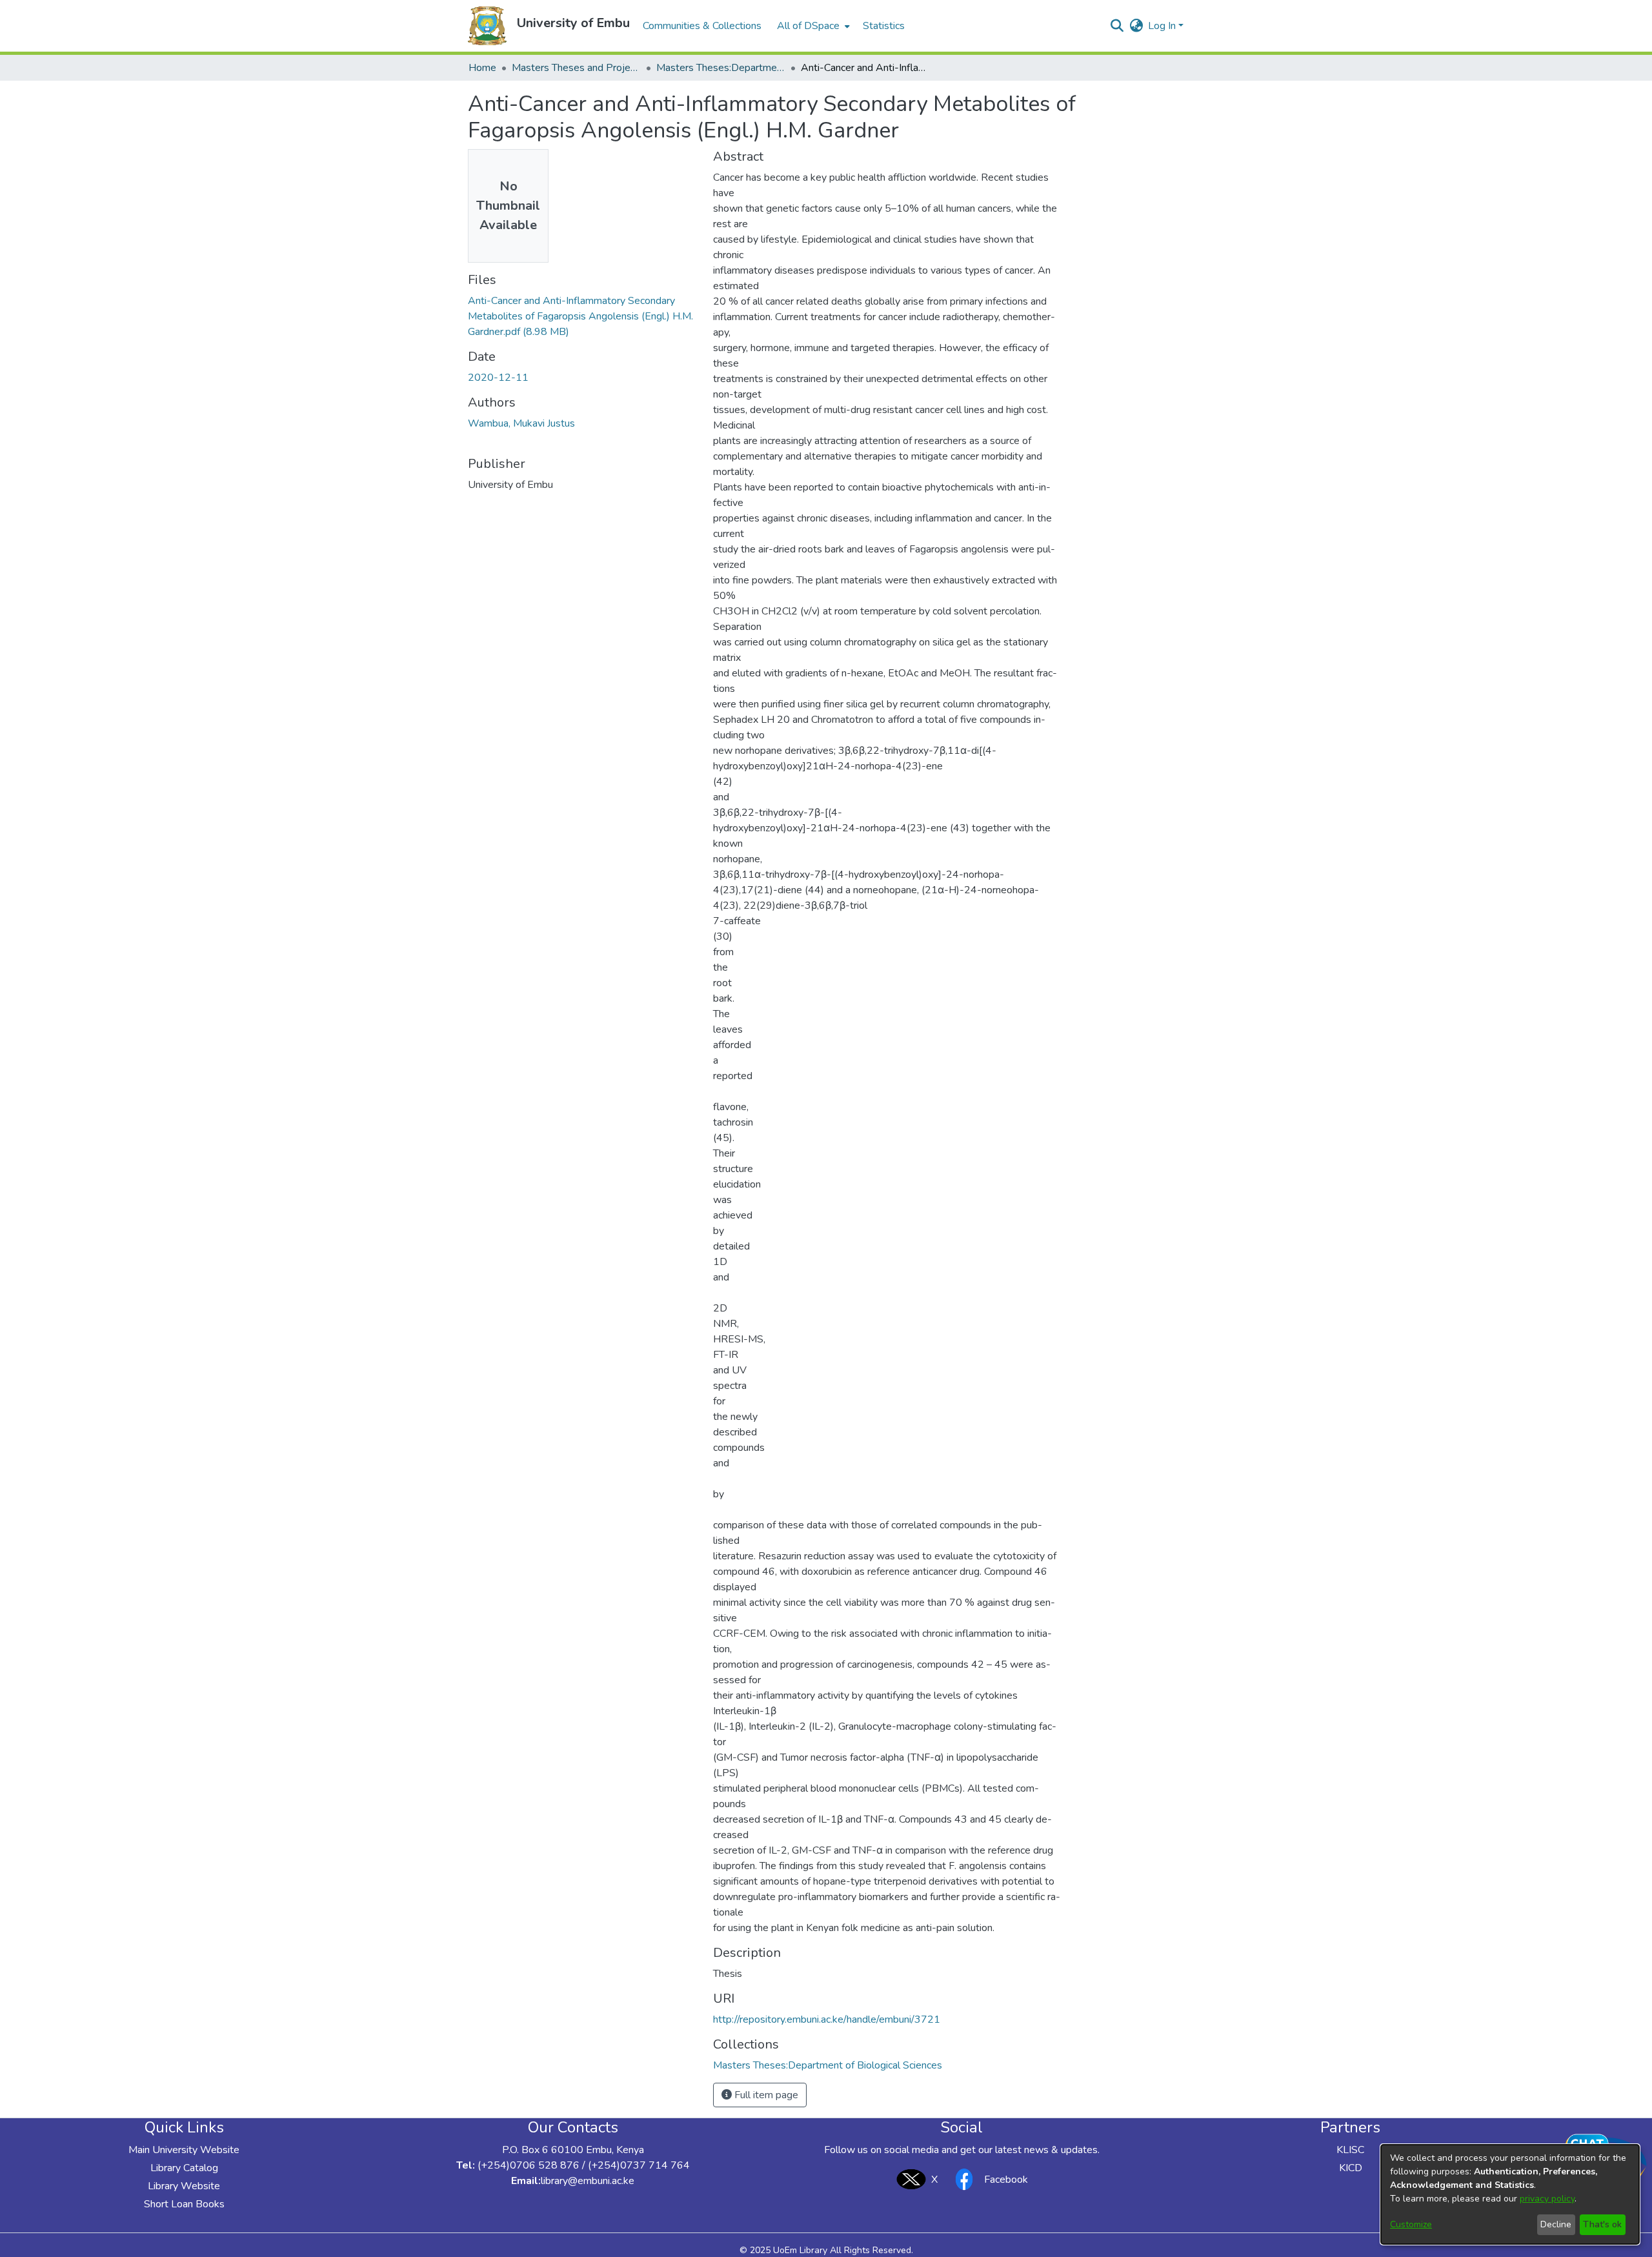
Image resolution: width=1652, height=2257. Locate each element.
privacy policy (1547, 2199)
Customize (1411, 2224)
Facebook (1006, 2180)
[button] (487, 26)
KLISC (1350, 2150)
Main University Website (184, 2150)
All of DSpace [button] (808, 26)
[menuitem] (812, 26)
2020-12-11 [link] (498, 378)
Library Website (184, 2186)
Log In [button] (1163, 26)
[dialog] (1510, 2194)
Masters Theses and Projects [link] (576, 68)
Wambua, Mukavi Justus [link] (521, 423)
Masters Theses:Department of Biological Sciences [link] (721, 68)
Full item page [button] (765, 2095)
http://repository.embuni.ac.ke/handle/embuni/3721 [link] (827, 2019)
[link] (580, 316)
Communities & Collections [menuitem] (702, 26)
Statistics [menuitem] (884, 26)
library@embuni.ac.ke (588, 2181)
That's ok (1602, 2224)
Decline (1556, 2224)
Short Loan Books (184, 2204)
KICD (1351, 2168)
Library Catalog (184, 2168)
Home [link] (482, 68)
